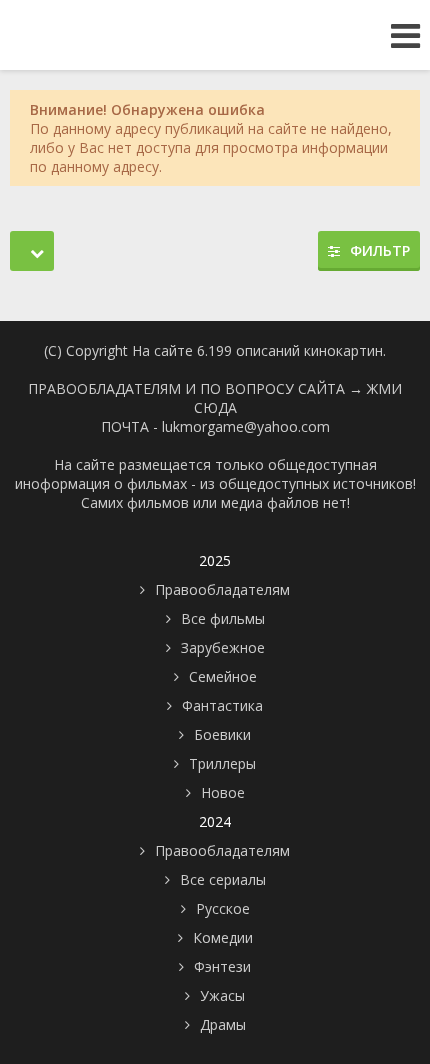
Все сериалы (223, 879)
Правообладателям (222, 589)
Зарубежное (223, 647)
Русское (223, 908)
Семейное (223, 676)
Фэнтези (222, 966)
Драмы (223, 1024)
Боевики (222, 734)
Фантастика (222, 705)
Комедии (223, 937)
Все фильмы (223, 618)
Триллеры (222, 763)
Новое (223, 792)
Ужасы (222, 995)
